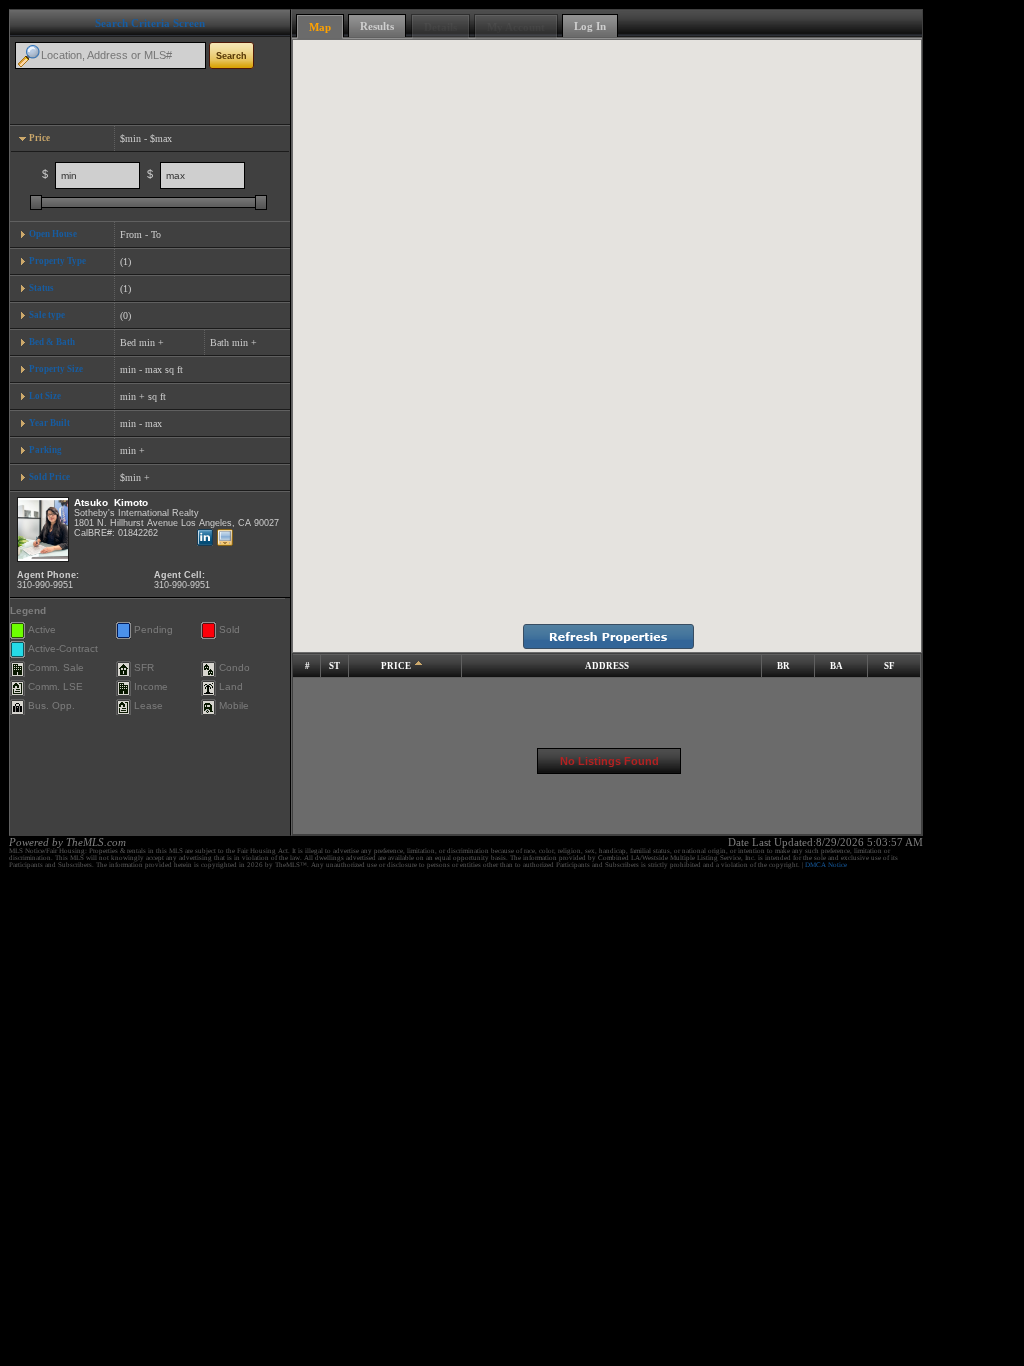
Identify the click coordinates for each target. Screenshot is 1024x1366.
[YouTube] (227, 538)
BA (836, 666)
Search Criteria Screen (150, 23)
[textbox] (110, 55)
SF (889, 666)
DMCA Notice (826, 865)
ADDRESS (607, 666)
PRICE (396, 666)
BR (783, 666)
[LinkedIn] (207, 538)
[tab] (150, 138)
